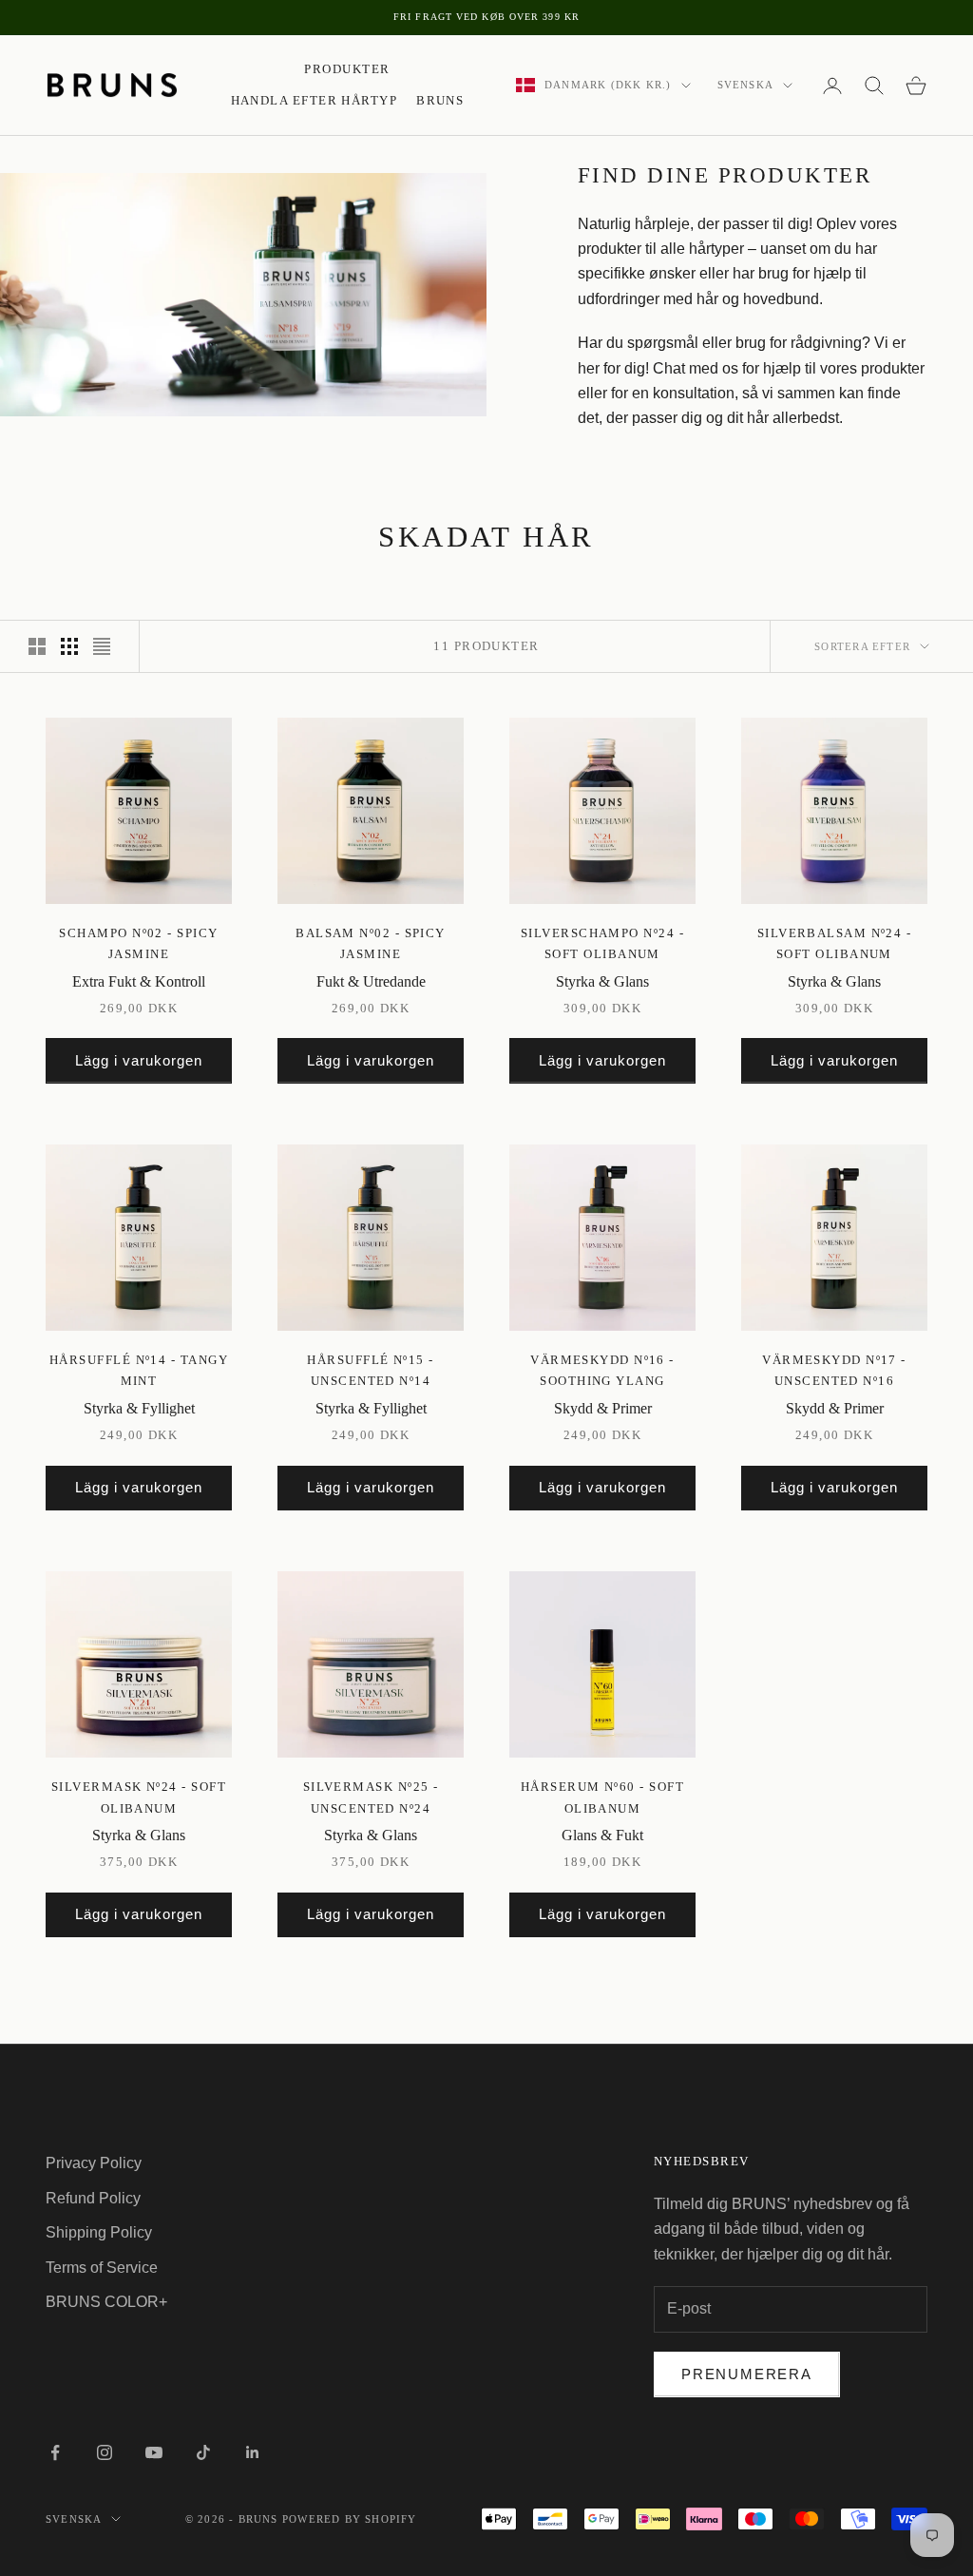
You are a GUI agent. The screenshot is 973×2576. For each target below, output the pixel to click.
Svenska (745, 85)
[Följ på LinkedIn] (253, 2452)
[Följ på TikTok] (203, 2452)
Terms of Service (102, 2268)
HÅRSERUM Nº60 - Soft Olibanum (602, 1797)
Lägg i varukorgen (139, 1060)
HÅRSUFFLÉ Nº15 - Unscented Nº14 (370, 1370)
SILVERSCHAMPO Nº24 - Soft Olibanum (602, 943)
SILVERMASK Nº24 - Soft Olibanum (139, 1797)
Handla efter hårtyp (315, 100)
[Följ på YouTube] (154, 2452)
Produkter (347, 69)
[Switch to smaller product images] (69, 646)
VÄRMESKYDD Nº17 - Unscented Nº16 (834, 1370)
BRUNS (440, 100)
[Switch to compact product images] (102, 646)
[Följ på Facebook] (55, 2452)
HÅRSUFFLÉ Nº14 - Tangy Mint (139, 1370)
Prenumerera (747, 2374)
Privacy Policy (94, 2163)
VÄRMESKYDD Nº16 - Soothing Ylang (602, 1370)
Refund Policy (93, 2198)
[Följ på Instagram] (105, 2452)
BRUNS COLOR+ (106, 2302)
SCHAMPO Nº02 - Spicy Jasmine (138, 943)
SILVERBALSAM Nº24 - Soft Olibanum (835, 943)
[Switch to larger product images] (37, 646)
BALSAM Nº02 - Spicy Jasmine (371, 943)
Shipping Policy (99, 2232)
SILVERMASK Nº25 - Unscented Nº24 (371, 1797)
